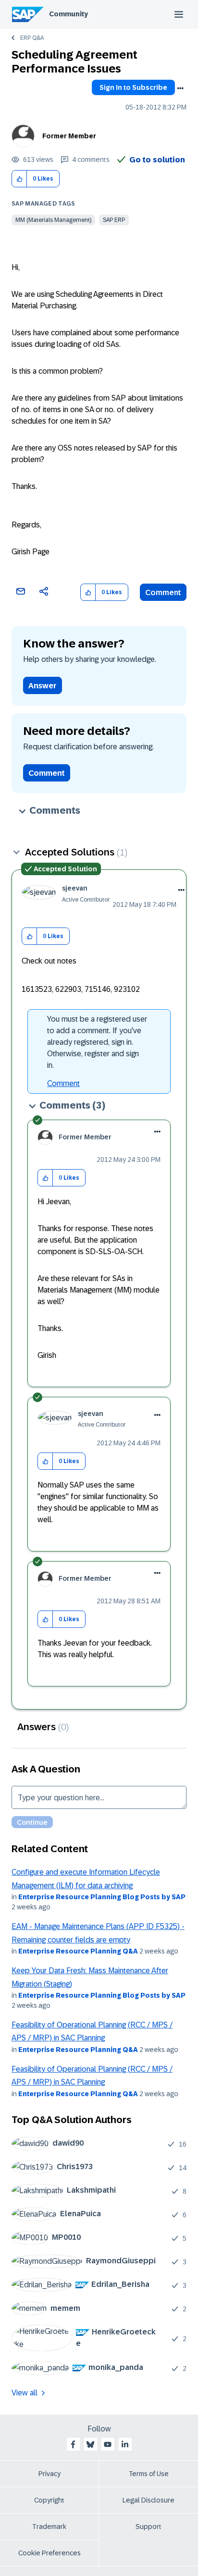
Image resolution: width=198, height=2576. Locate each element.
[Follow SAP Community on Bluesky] (90, 2444)
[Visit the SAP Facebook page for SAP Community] (73, 2444)
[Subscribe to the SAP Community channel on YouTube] (108, 2444)
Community (68, 14)
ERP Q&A (32, 38)
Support (148, 2527)
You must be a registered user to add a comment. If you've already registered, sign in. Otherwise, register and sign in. (97, 1042)
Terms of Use (149, 2474)
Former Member (69, 136)
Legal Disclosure (148, 2500)
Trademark (49, 2527)
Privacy (49, 2474)
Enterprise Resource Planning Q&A (78, 1951)
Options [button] (180, 88)
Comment (163, 592)
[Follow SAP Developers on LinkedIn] (125, 2444)
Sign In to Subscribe (133, 87)
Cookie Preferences (49, 2553)
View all (25, 2393)
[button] (19, 179)
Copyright (49, 2500)
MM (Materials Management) (53, 220)
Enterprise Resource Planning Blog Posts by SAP (102, 1897)
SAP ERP (114, 220)
